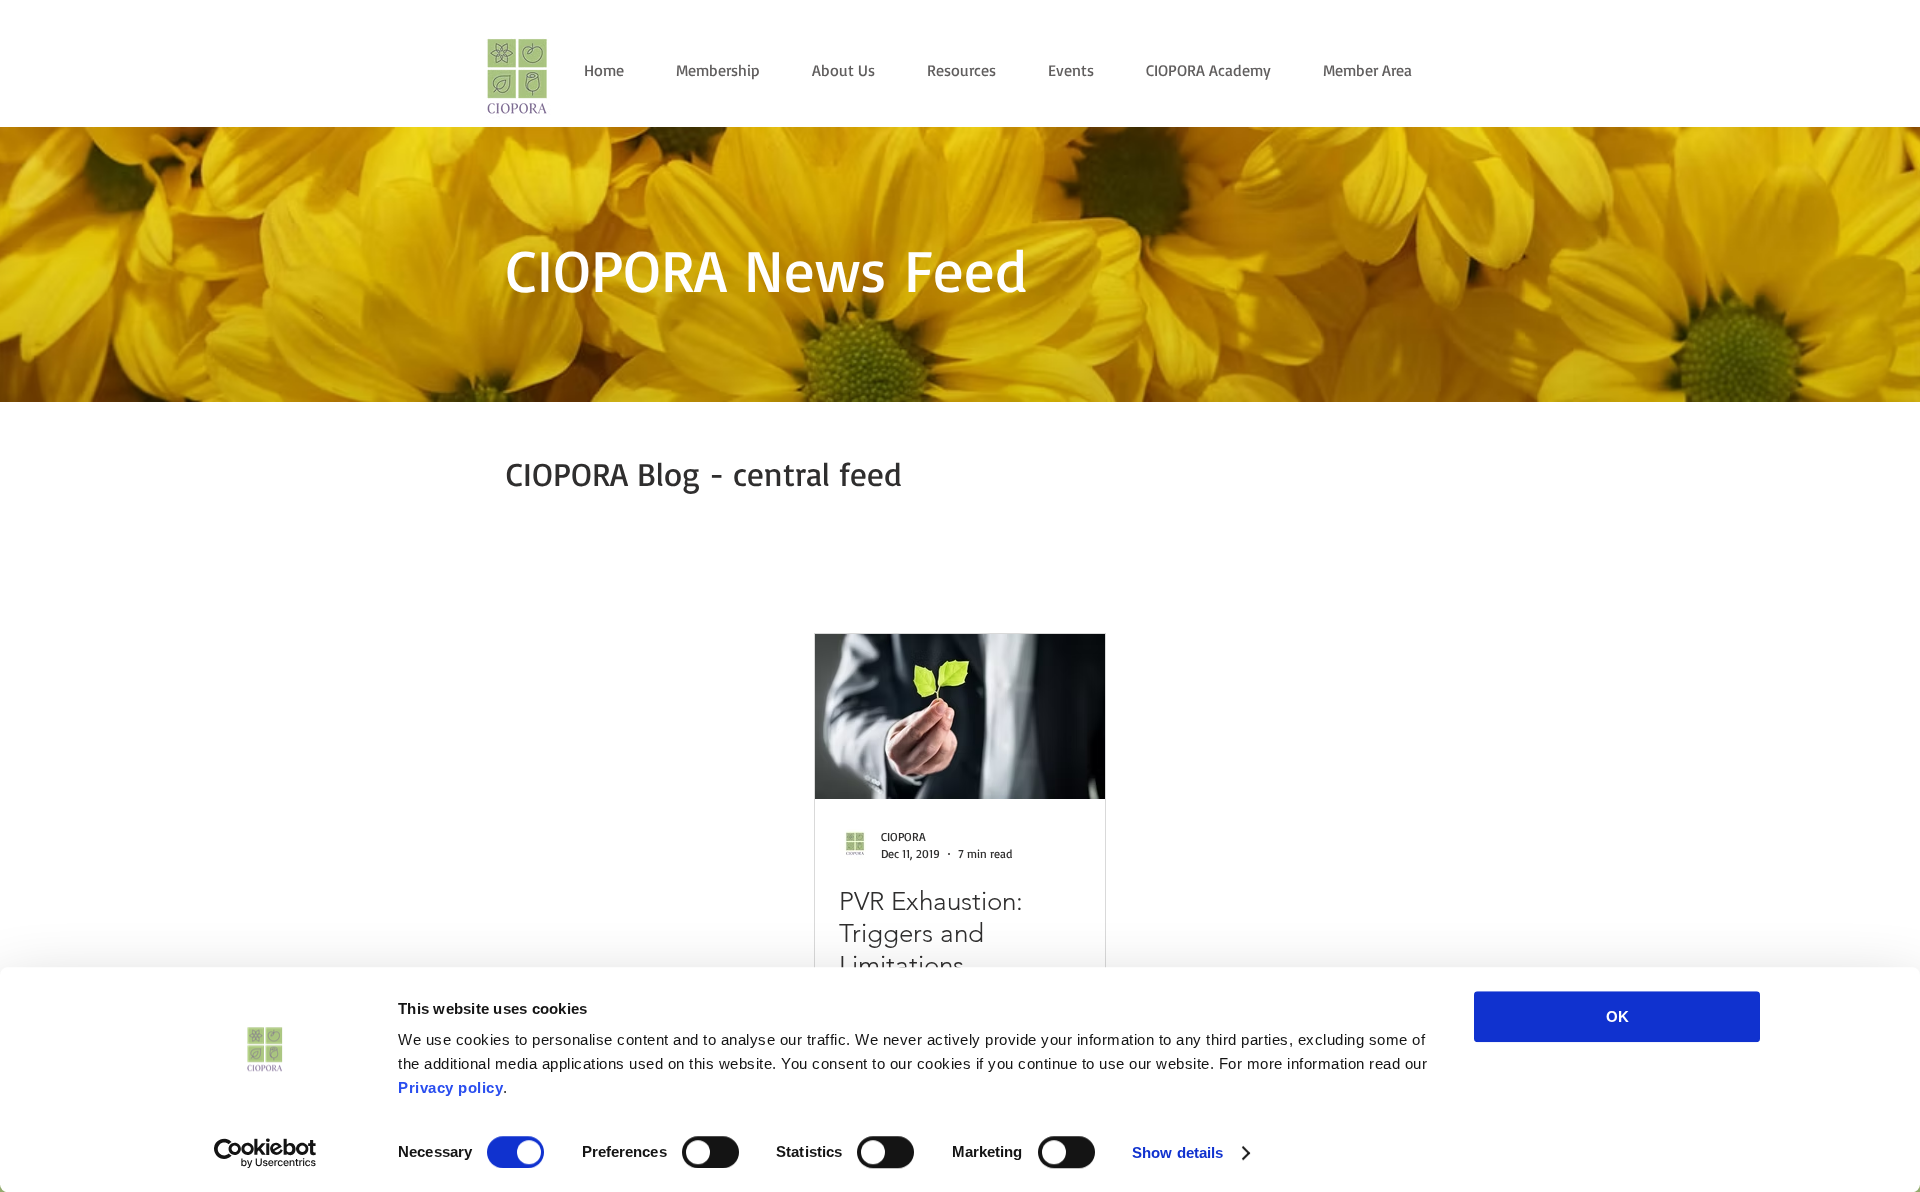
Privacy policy (450, 1087)
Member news (820, 578)
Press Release (697, 578)
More (1274, 578)
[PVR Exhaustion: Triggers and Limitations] (960, 716)
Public (599, 578)
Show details (1177, 1152)
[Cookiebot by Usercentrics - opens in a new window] (265, 1153)
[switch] (710, 1152)
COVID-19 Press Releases (1145, 578)
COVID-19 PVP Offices (967, 578)
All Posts (515, 578)
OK (1617, 1016)
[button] (1404, 581)
